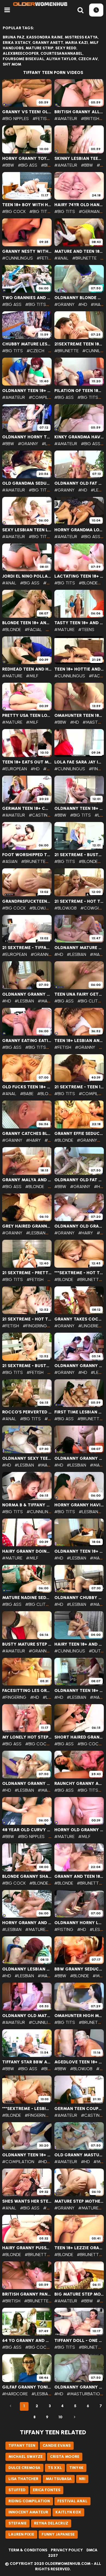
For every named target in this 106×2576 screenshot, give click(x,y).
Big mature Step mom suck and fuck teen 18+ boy (79, 2294)
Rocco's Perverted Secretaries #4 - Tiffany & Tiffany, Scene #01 (27, 1412)
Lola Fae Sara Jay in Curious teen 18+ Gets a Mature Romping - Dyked (79, 762)
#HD (83, 304)
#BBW (8, 165)
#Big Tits (51, 165)
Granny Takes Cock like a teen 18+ (79, 1319)
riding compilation (29, 2501)
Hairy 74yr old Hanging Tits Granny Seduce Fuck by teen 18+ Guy (79, 205)
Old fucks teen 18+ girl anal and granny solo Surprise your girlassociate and (27, 1087)
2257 (53, 2556)
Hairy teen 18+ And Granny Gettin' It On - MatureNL (79, 1644)
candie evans (57, 2446)
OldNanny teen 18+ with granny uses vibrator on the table (79, 1551)
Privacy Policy (67, 2550)
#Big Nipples (15, 119)
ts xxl (55, 2468)
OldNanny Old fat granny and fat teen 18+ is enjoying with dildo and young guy (79, 1180)
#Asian (10, 861)
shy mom (12, 64)
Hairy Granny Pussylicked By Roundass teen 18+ (27, 2248)
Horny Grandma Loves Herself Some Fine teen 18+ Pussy (79, 530)
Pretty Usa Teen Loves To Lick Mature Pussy (27, 716)
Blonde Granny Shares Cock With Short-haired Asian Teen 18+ (27, 1876)
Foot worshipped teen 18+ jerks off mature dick (27, 855)
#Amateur (66, 119)
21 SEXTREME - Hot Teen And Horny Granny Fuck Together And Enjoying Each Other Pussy (27, 1319)
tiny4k (76, 2468)
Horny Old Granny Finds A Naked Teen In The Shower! (79, 1830)
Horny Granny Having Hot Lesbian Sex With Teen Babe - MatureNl (79, 1505)
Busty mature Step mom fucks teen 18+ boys (27, 1644)
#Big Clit (88, 1001)
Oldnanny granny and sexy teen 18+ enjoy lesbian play (79, 2387)
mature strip (39, 48)
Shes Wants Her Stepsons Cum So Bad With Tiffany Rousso (27, 2201)
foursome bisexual (24, 59)
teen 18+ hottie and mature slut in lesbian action (79, 669)
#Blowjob (40, 908)
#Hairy (33, 1140)
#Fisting (64, 1929)
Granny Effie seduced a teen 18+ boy (79, 1134)
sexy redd (66, 48)
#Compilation (45, 397)
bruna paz (14, 37)
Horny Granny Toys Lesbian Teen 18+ (27, 158)
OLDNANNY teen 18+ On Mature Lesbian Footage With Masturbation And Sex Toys (27, 391)
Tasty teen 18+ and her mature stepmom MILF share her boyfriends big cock (79, 623)
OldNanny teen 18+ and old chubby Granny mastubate (27, 2155)
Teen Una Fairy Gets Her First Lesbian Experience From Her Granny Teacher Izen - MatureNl (79, 994)
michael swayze (26, 2457)
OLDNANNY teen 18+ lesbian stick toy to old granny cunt (79, 1691)
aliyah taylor (61, 59)
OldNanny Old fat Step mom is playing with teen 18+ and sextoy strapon (79, 483)
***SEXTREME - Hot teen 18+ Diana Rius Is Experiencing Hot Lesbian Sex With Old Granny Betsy (79, 1273)
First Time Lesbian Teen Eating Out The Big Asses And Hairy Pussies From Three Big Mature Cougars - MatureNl (79, 1412)
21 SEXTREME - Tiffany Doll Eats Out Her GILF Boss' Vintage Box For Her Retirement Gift (27, 948)
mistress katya (81, 37)
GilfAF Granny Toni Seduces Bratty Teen (27, 2387)
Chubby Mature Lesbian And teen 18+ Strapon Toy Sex (27, 344)
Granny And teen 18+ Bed (79, 1876)
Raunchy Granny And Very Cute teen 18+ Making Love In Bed (79, 1784)
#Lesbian (52, 444)
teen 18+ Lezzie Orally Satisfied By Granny (79, 2248)
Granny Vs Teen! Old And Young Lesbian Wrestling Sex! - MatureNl (27, 112)
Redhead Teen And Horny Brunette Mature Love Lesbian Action (27, 669)
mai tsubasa (59, 2479)
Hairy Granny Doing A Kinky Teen (27, 1551)
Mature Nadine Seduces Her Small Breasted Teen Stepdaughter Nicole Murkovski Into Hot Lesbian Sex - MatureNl (27, 1598)
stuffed (17, 2490)
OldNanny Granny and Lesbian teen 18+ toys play (79, 1458)
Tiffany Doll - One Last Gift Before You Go (79, 2341)
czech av (88, 59)
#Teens (86, 630)
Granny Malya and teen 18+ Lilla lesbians (27, 1180)
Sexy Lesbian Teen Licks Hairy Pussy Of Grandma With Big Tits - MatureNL (27, 530)
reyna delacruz (51, 2523)
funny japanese (58, 2534)
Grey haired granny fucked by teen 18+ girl (27, 1226)
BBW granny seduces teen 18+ (79, 1969)
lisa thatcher (23, 2479)
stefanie (18, 2523)
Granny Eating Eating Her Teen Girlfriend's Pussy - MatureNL (27, 1041)
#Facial (33, 630)
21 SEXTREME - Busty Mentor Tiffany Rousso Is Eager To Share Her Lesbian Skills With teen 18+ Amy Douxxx (79, 855)
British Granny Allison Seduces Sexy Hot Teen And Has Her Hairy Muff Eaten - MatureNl (79, 112)
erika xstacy (17, 43)
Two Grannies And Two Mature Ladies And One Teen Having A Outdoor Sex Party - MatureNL (27, 298)
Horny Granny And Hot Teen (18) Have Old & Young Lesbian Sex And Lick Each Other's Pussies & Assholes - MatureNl (27, 1923)
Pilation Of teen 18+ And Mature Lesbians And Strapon (79, 391)
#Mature (64, 630)
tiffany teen (22, 2446)
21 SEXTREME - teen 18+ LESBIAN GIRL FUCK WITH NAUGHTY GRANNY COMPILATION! (79, 1087)
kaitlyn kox (68, 2512)
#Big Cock (14, 211)
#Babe (27, 1094)
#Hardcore (15, 2394)
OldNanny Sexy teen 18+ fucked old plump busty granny (27, 1458)
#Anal (61, 258)
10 (60, 2417)
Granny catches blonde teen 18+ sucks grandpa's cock (27, 1134)
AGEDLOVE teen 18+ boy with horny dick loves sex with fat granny (79, 2062)
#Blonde (88, 583)
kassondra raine (45, 37)
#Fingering (35, 1326)
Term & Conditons (28, 2550)
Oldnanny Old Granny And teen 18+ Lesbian (79, 1226)
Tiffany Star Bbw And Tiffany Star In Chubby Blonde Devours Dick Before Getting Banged (27, 2062)
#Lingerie (88, 1326)
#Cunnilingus (18, 258)
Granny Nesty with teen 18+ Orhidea (27, 251)
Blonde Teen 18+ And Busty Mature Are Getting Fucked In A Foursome (27, 623)
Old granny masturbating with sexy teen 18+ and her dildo (79, 2155)
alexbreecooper (21, 54)
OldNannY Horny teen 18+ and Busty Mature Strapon (27, 437)
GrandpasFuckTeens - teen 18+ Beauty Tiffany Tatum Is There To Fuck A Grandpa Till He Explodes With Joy (27, 901)
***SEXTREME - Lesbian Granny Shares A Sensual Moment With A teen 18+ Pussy (27, 2109)
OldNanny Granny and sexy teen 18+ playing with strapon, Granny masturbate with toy (27, 994)
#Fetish (41, 119)
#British (90, 119)
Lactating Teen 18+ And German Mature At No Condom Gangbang (79, 576)
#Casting (40, 815)
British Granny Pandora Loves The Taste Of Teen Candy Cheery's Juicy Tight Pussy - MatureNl (27, 2294)
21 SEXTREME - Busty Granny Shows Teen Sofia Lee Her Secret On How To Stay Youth (27, 1366)
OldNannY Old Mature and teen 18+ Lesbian (27, 2016)
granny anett (48, 43)
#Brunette (84, 258)
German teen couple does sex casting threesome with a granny (79, 2109)
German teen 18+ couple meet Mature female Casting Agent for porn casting (27, 808)
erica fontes (47, 2490)
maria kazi (76, 43)
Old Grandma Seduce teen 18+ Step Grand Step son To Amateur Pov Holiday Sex (27, 483)
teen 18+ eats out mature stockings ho (27, 762)
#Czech (35, 351)
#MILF (32, 676)
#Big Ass (28, 165)
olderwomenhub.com (68, 2564)
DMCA (92, 2550)
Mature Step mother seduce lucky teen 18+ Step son (79, 2201)
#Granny (64, 304)
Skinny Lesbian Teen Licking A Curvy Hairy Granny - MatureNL (79, 158)
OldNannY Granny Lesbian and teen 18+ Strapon (79, 1366)
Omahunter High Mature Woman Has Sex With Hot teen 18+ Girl (79, 2016)
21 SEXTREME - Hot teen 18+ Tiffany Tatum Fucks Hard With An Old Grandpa (79, 901)
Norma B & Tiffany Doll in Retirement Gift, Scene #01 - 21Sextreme (27, 1505)
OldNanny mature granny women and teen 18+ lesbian (79, 948)
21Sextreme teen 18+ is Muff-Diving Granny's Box (79, 344)
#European (15, 769)
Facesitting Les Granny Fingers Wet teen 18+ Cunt (27, 1691)
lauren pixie (21, 2534)
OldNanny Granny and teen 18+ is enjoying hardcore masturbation (27, 1784)
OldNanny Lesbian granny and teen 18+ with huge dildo (27, 1969)
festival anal (72, 2501)
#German (89, 211)
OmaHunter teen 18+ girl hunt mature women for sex (79, 716)
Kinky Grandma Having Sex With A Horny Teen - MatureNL (79, 437)
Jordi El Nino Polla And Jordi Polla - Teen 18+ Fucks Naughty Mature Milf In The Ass (27, 576)
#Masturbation (85, 2394)
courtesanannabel (62, 54)
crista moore (65, 2457)
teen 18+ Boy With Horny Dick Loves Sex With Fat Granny (27, 205)
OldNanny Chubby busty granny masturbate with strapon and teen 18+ (79, 1598)
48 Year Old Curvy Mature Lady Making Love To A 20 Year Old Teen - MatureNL (27, 1830)
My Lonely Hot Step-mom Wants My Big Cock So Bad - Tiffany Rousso (27, 1737)
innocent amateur (28, 2512)
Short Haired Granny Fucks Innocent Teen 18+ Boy (79, 1737)
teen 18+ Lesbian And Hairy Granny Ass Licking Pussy (79, 1041)
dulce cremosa (24, 2468)
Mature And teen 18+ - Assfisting (79, 251)
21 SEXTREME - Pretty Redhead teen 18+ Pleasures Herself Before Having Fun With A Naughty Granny (27, 1273)
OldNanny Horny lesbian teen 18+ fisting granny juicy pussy (79, 1923)
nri (82, 2479)
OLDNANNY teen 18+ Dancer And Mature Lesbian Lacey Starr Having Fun (79, 808)
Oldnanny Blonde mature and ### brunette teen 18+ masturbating (79, 298)
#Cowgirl (92, 908)
